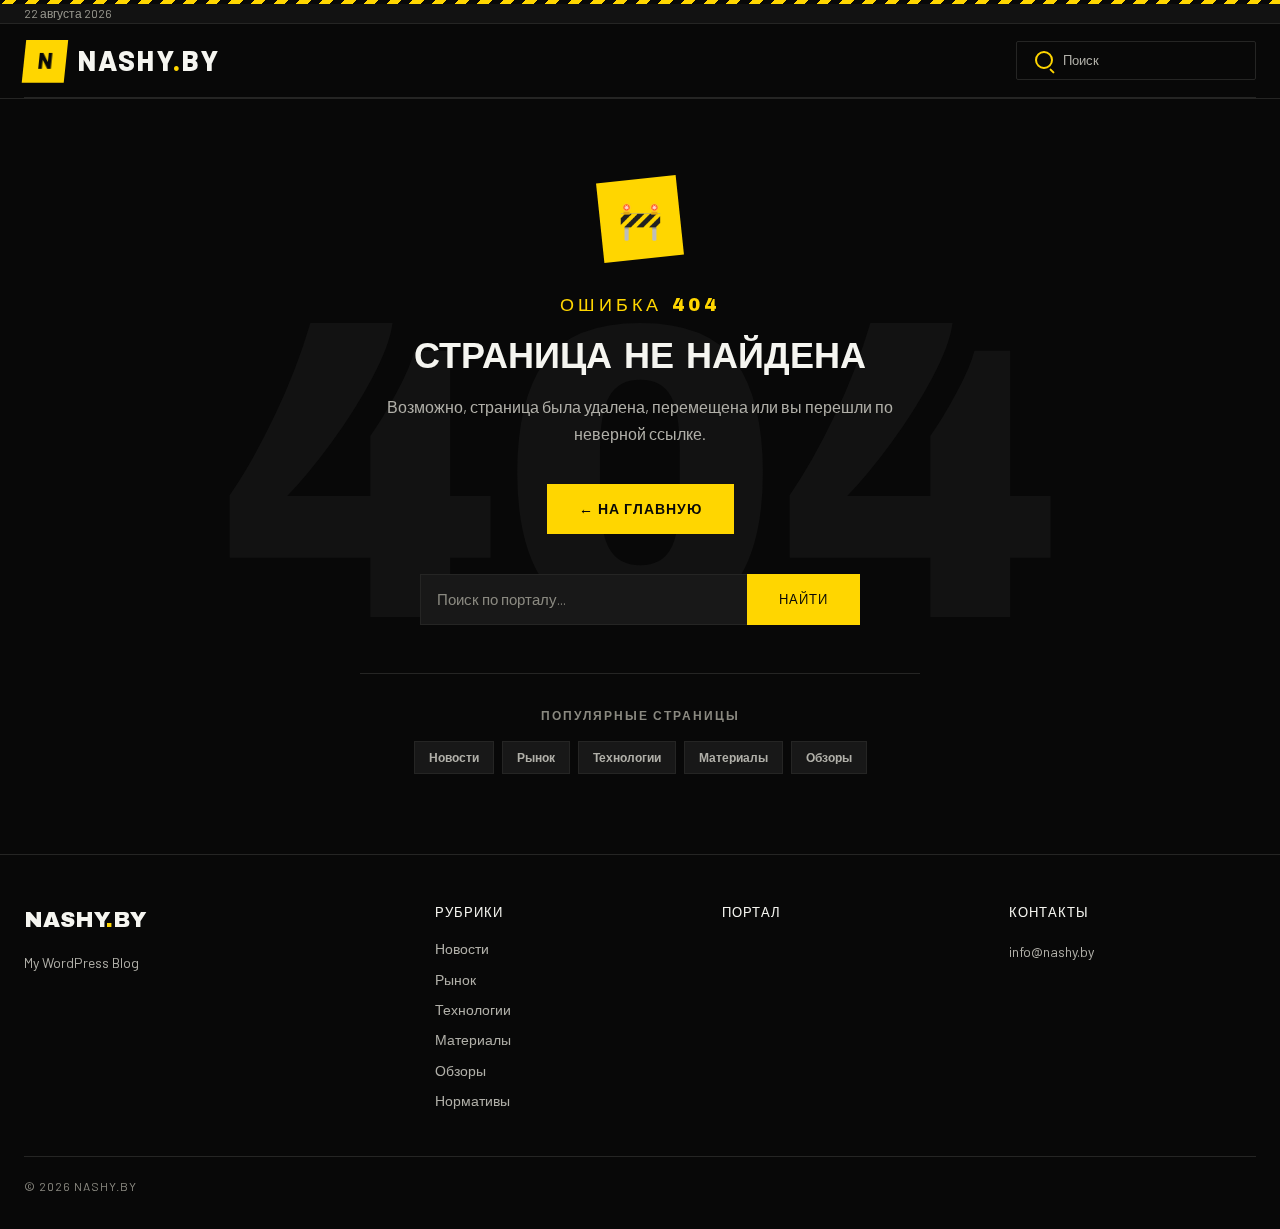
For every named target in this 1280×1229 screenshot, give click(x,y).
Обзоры (829, 757)
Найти (803, 600)
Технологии (627, 757)
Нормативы (472, 1100)
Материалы (733, 757)
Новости (454, 757)
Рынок (536, 757)
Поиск (1081, 60)
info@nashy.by (1051, 951)
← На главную (640, 508)
